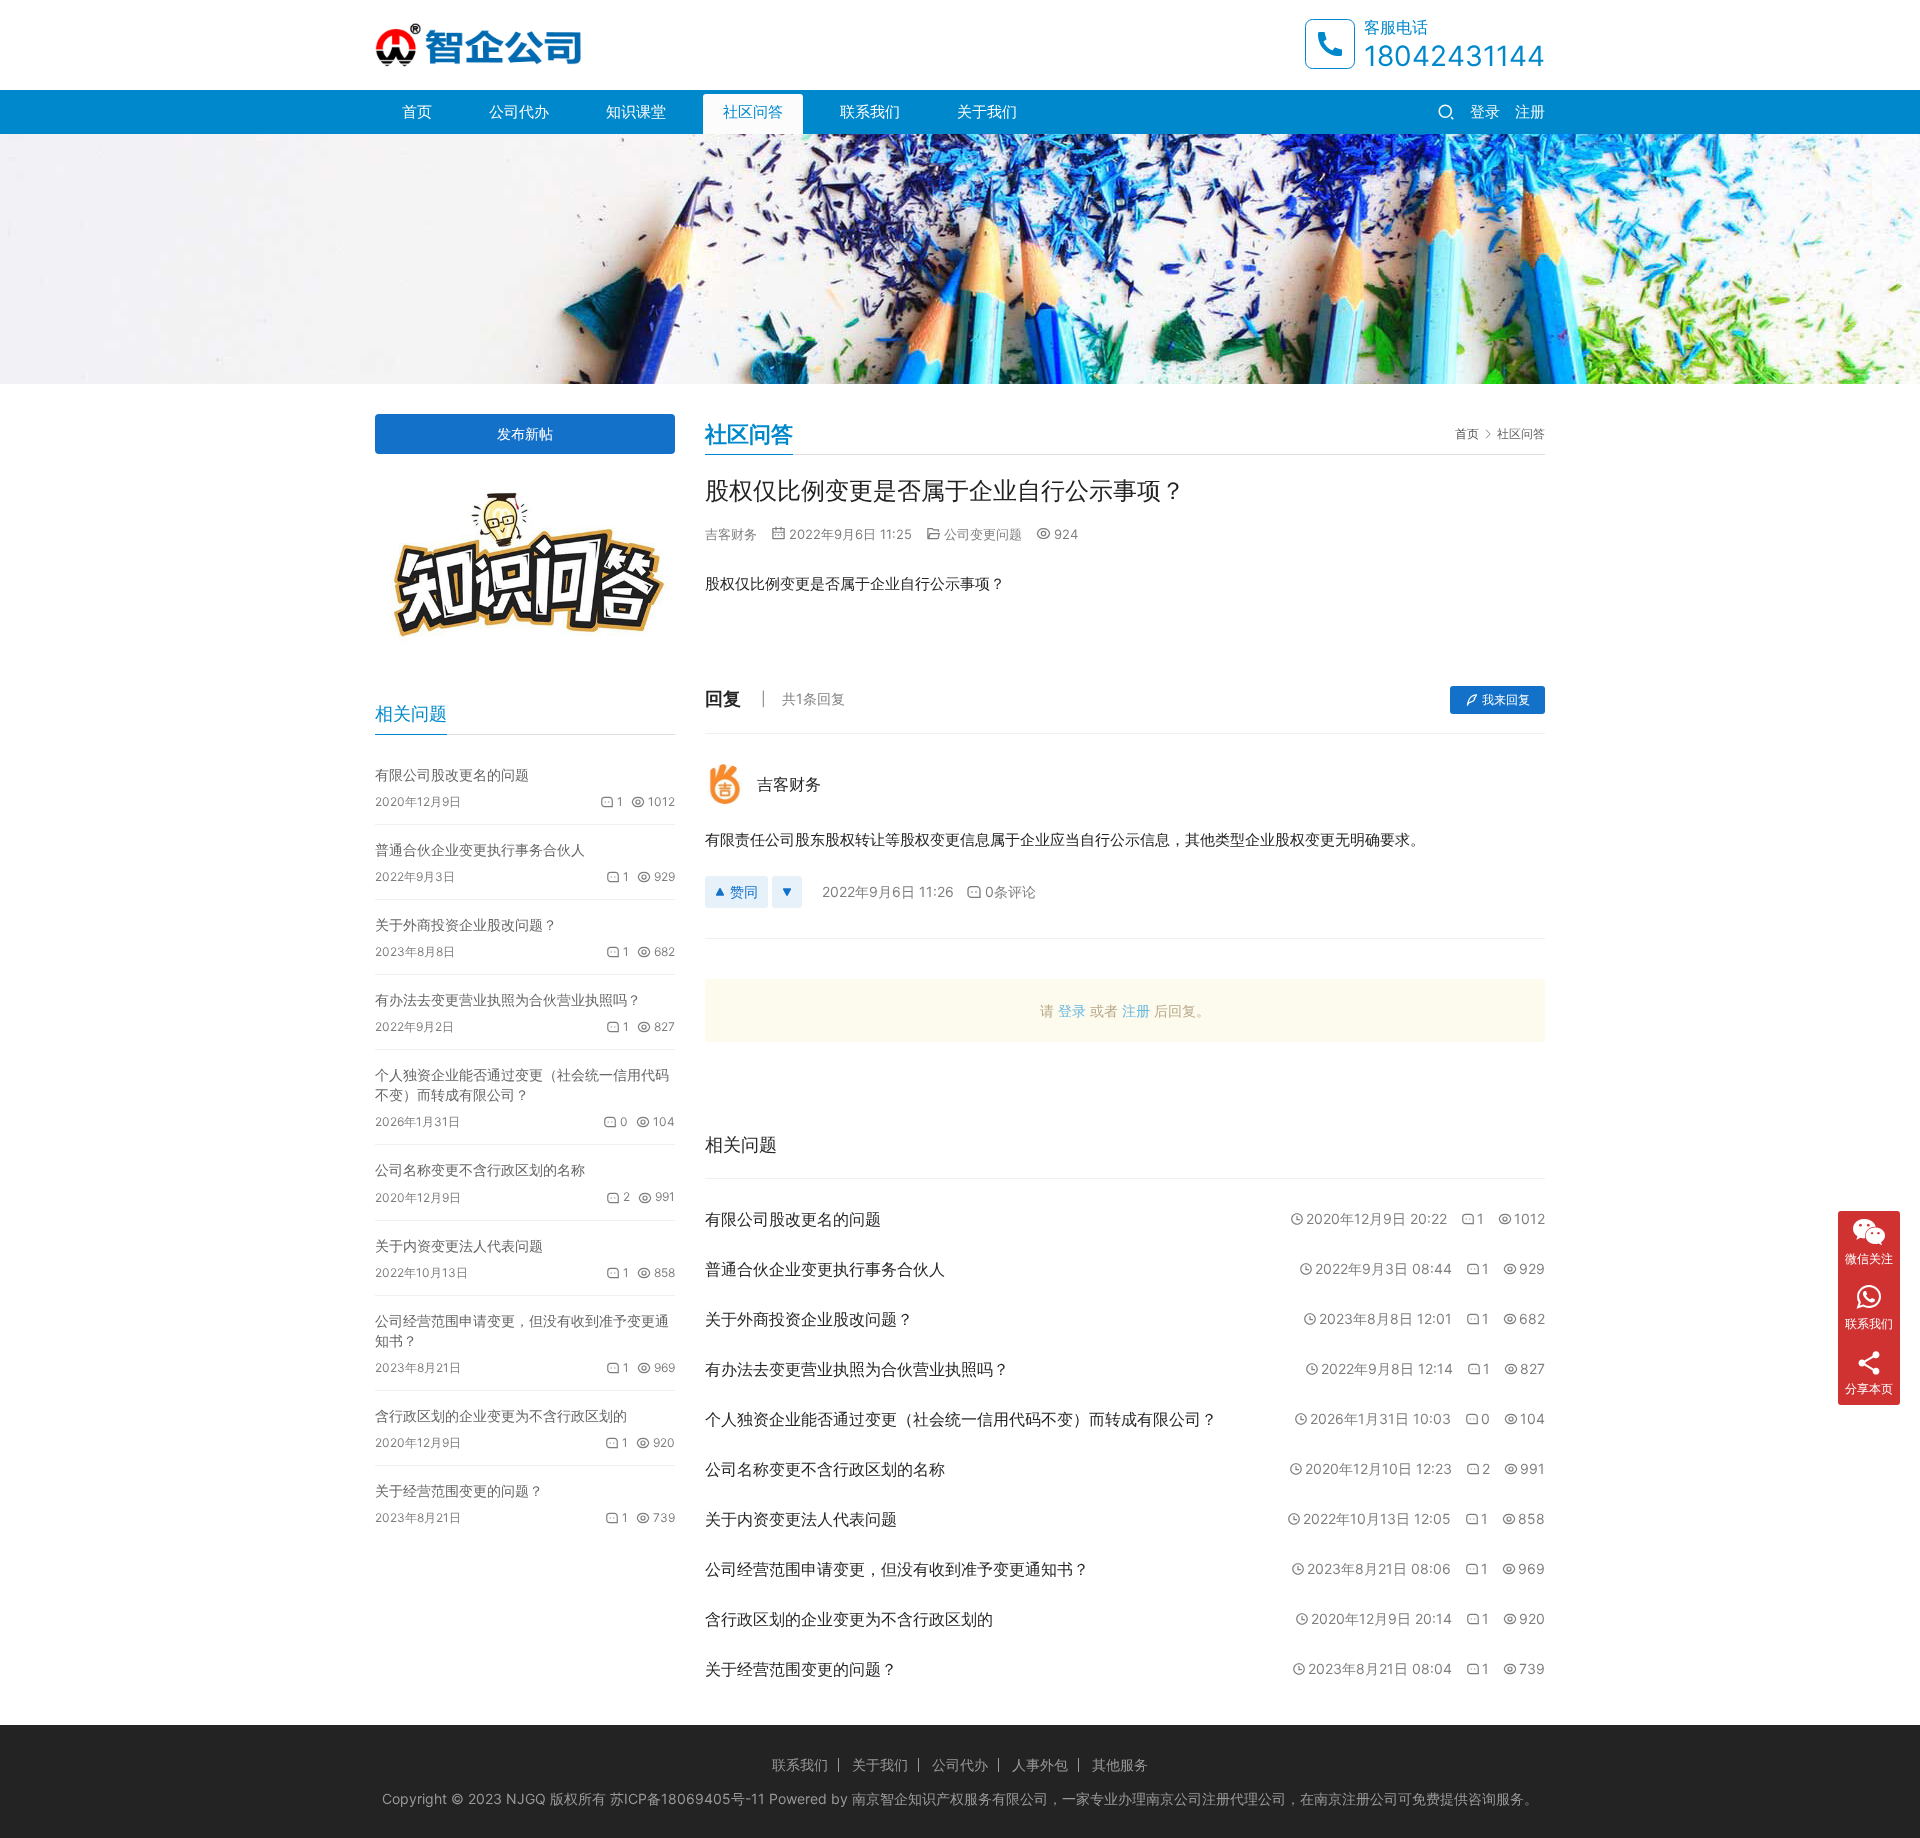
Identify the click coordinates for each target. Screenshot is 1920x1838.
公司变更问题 (983, 534)
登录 (1485, 111)
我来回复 (1506, 699)
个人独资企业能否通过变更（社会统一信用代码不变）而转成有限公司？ (522, 1084)
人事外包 (1040, 1764)
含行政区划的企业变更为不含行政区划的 (501, 1415)
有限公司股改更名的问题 (452, 774)
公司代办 (519, 111)
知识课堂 (636, 111)
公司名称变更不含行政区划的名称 (480, 1169)
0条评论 (1010, 891)
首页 (417, 111)
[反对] (787, 892)
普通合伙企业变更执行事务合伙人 (480, 849)
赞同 (744, 891)
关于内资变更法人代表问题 (459, 1245)
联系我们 (870, 111)
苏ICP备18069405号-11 (687, 1798)
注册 (1530, 111)
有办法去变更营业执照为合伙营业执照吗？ (508, 999)
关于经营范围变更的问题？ (459, 1490)
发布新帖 (525, 433)
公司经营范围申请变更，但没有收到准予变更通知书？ (522, 1330)
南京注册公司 (1356, 1798)
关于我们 (987, 111)
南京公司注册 (1188, 1798)
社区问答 (753, 111)
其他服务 (1120, 1764)
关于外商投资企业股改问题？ (466, 924)
